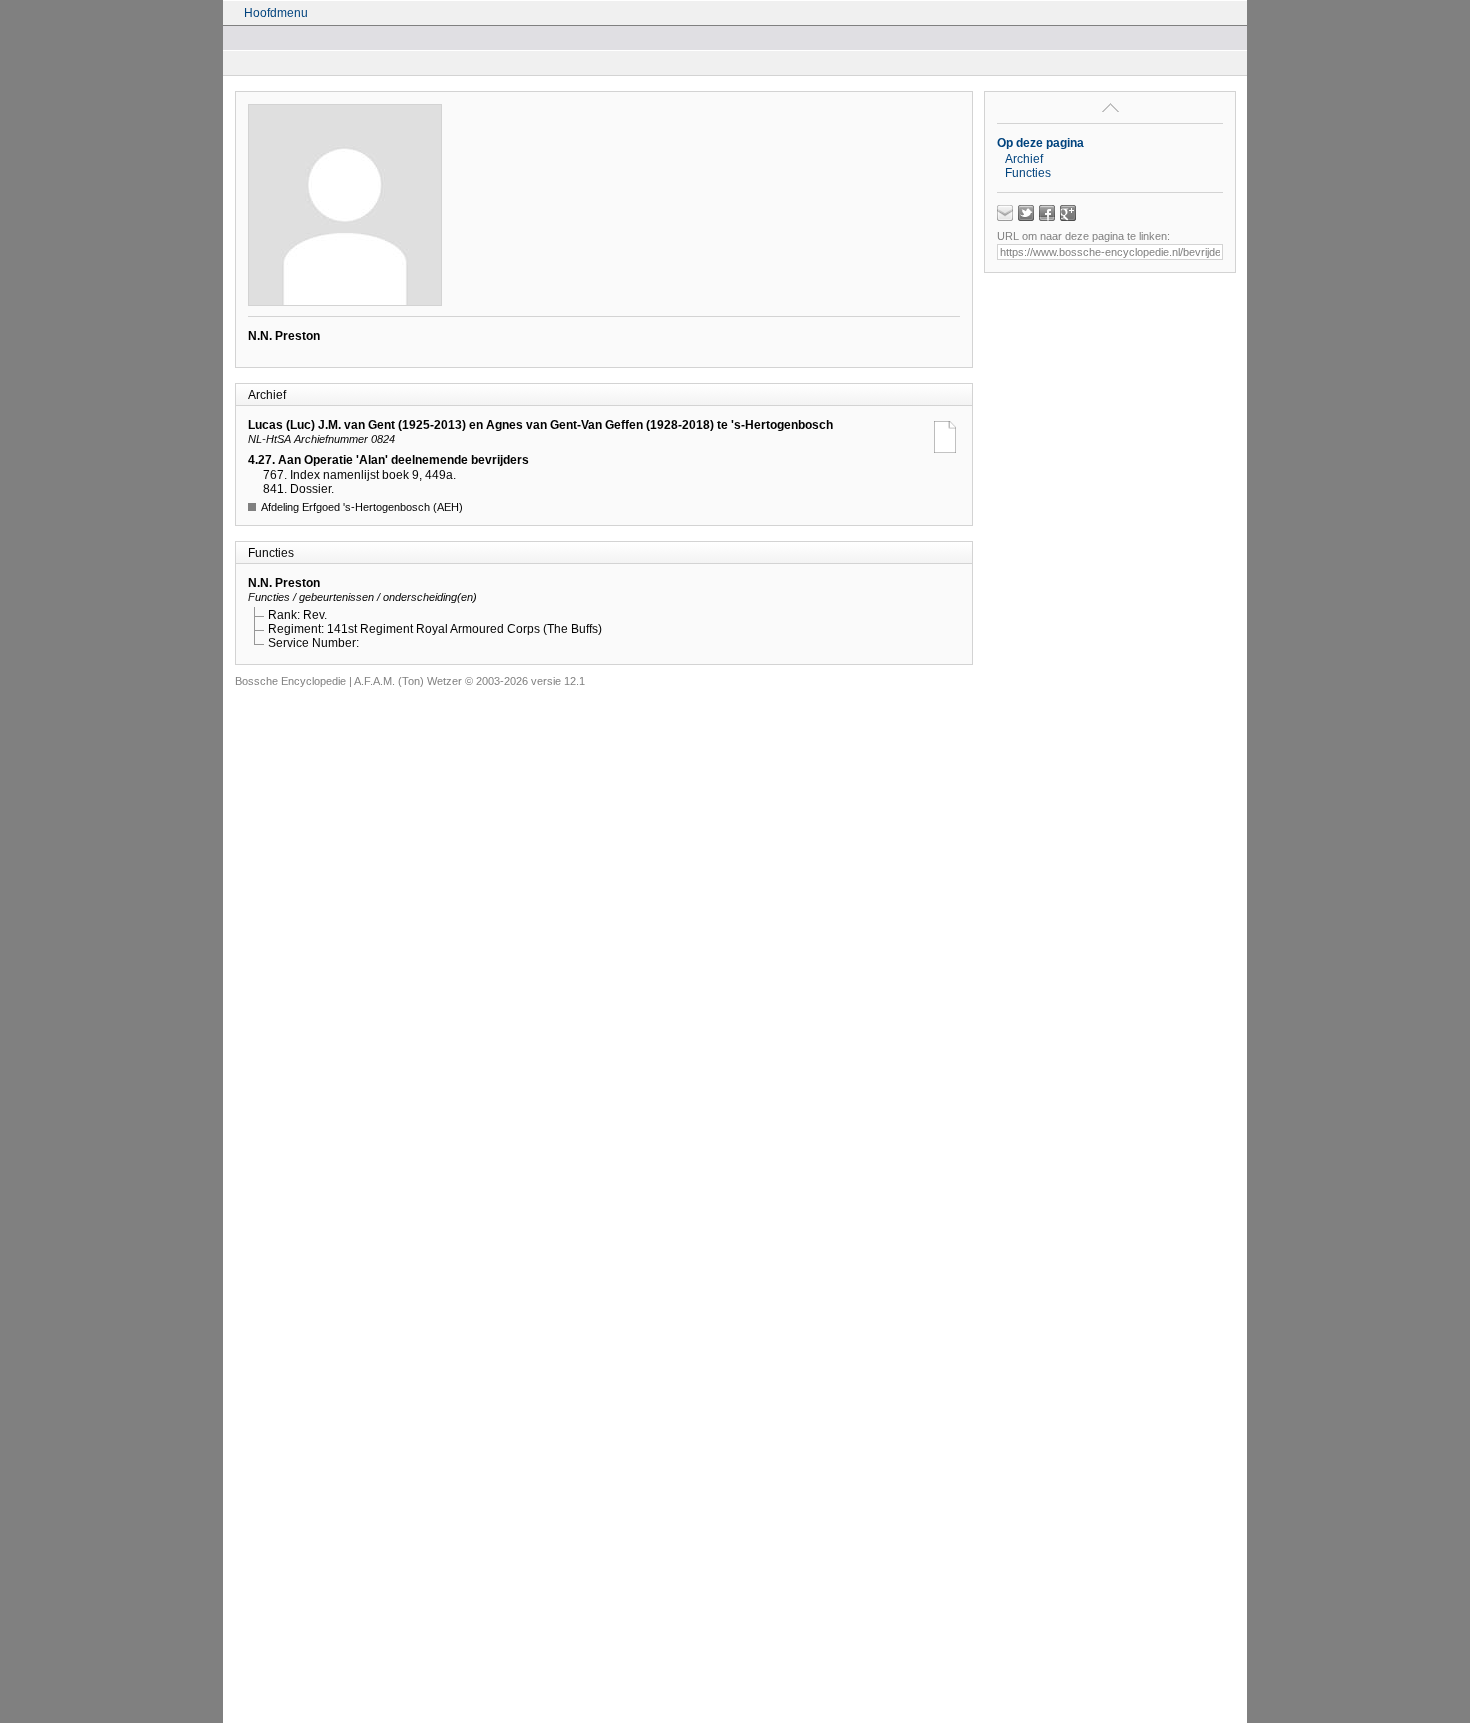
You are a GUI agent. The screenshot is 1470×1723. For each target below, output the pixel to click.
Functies (1028, 173)
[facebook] (1047, 213)
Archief (1024, 159)
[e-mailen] (1005, 213)
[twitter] (1026, 213)
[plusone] (1068, 213)
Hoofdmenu (276, 13)
